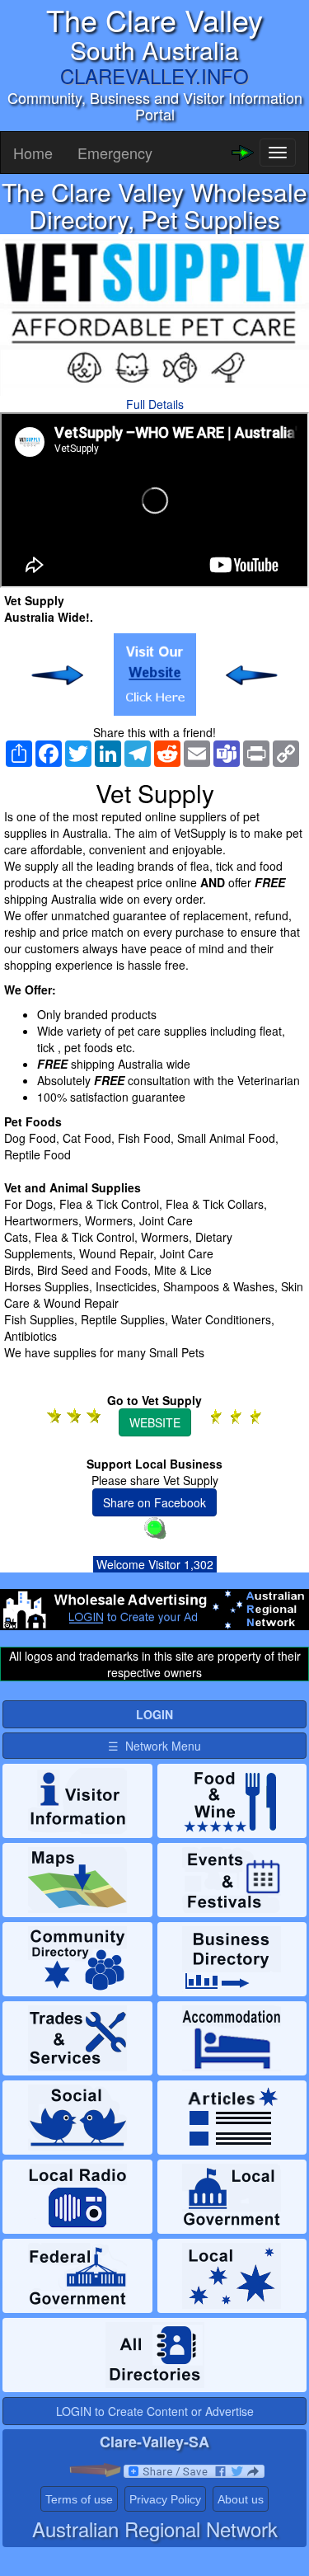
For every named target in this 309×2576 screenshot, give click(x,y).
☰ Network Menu (154, 1746)
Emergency (115, 153)
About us (241, 2499)
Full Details (155, 404)
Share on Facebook (154, 1502)
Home (33, 153)
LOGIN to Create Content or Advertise (155, 2411)
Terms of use (79, 2499)
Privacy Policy (165, 2499)
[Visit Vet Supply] (155, 675)
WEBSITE (155, 1422)
